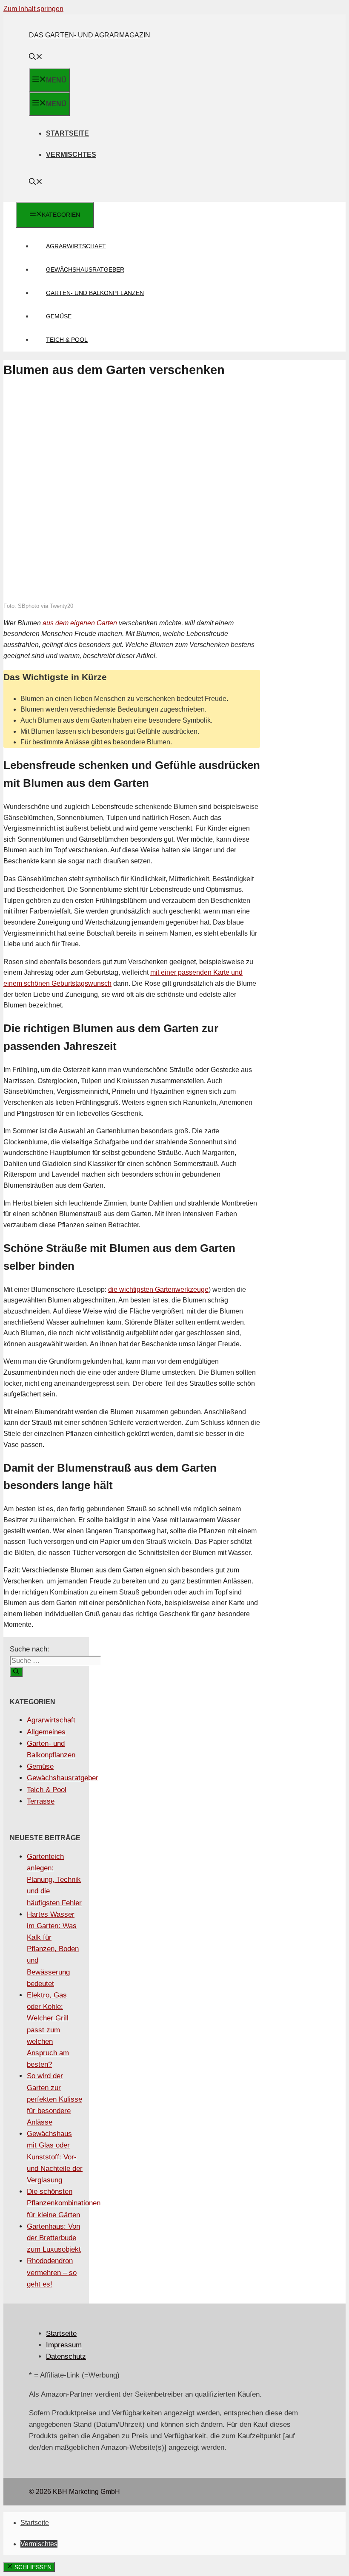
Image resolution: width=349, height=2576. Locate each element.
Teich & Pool (67, 340)
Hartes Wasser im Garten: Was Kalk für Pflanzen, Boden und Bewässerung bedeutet (53, 1949)
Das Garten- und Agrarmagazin (90, 35)
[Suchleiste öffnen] (36, 58)
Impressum (64, 2345)
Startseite (67, 133)
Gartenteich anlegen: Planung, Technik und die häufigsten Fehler (54, 1880)
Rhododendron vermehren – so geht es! (52, 2272)
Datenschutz (66, 2356)
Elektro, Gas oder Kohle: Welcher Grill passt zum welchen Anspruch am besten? (48, 2030)
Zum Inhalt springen (33, 9)
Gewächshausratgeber (85, 270)
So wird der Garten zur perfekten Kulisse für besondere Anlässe (54, 2099)
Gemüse (59, 316)
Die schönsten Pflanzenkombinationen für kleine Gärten (64, 2203)
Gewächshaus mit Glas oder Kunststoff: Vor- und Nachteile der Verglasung (55, 2157)
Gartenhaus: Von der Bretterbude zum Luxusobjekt (54, 2238)
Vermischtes (71, 155)
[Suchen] (16, 1672)
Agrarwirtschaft (76, 246)
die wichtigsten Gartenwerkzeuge (158, 1289)
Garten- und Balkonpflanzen (95, 293)
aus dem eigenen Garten (80, 623)
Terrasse (41, 1801)
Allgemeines (46, 1732)
